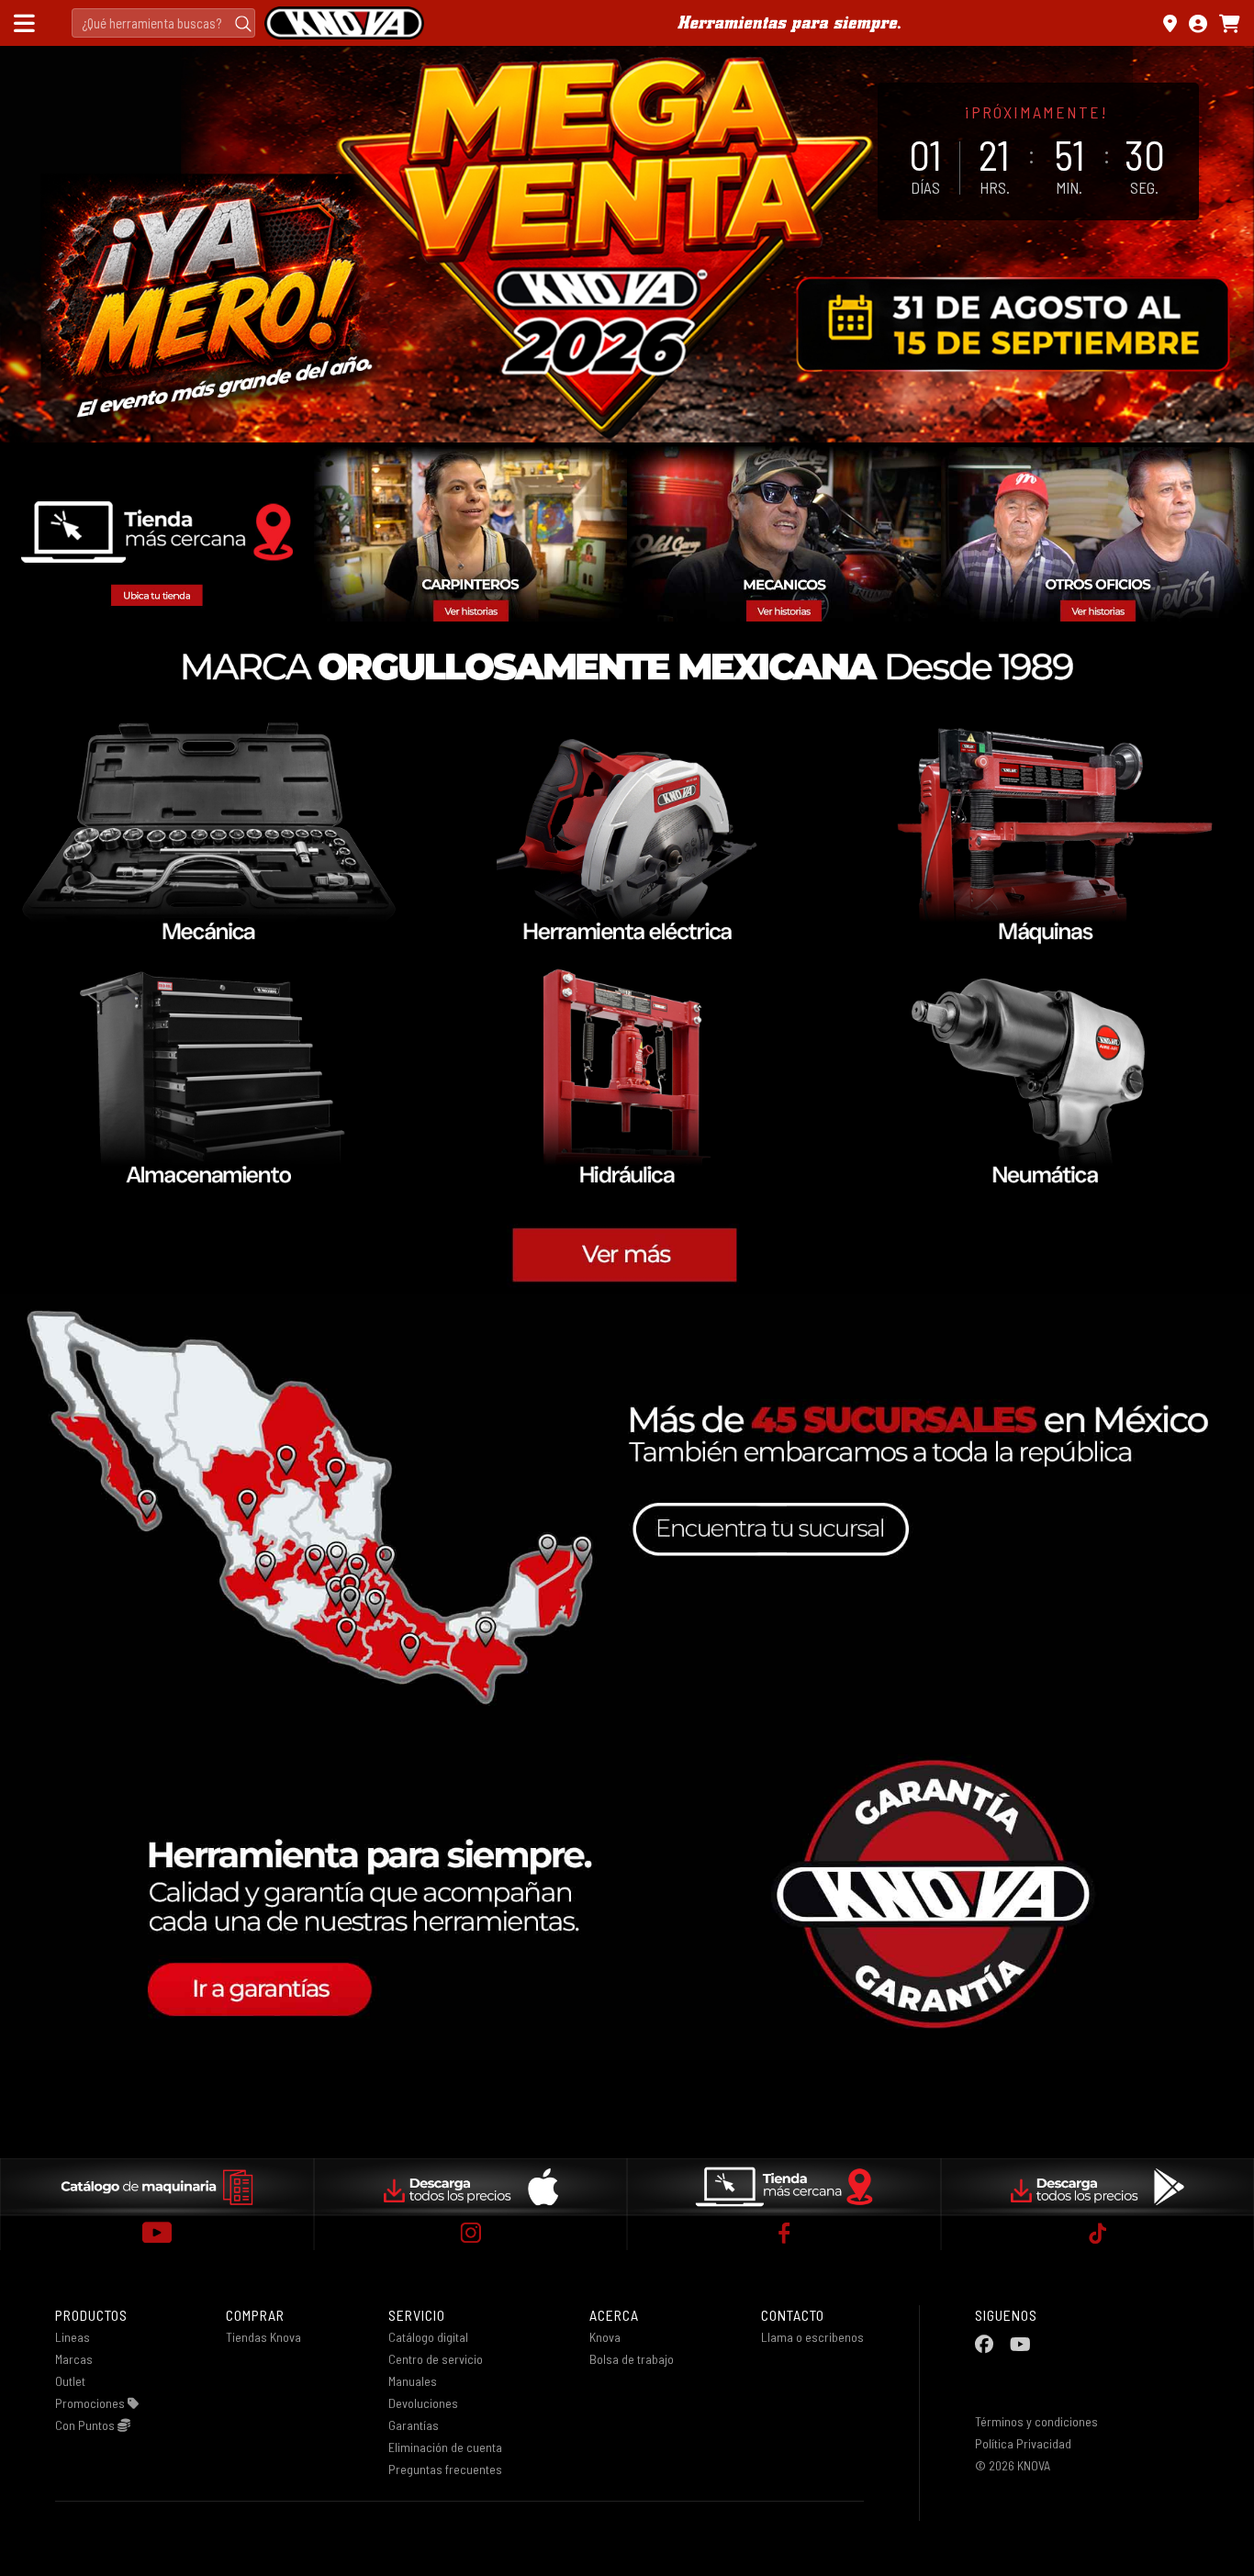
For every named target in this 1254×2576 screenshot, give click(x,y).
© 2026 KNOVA (1013, 2465)
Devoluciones (423, 2403)
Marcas (74, 2359)
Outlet (70, 2381)
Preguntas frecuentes (445, 2469)
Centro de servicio (436, 2359)
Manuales (413, 2381)
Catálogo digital (428, 2337)
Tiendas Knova (263, 2337)
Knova (605, 2337)
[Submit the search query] (243, 23)
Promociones (91, 2403)
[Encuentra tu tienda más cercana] (1170, 23)
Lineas (73, 2337)
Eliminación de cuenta (445, 2447)
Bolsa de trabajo (632, 2359)
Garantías (414, 2425)
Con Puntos (86, 2425)
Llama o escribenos (812, 2337)
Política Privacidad (1023, 2443)
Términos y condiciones (1036, 2421)
